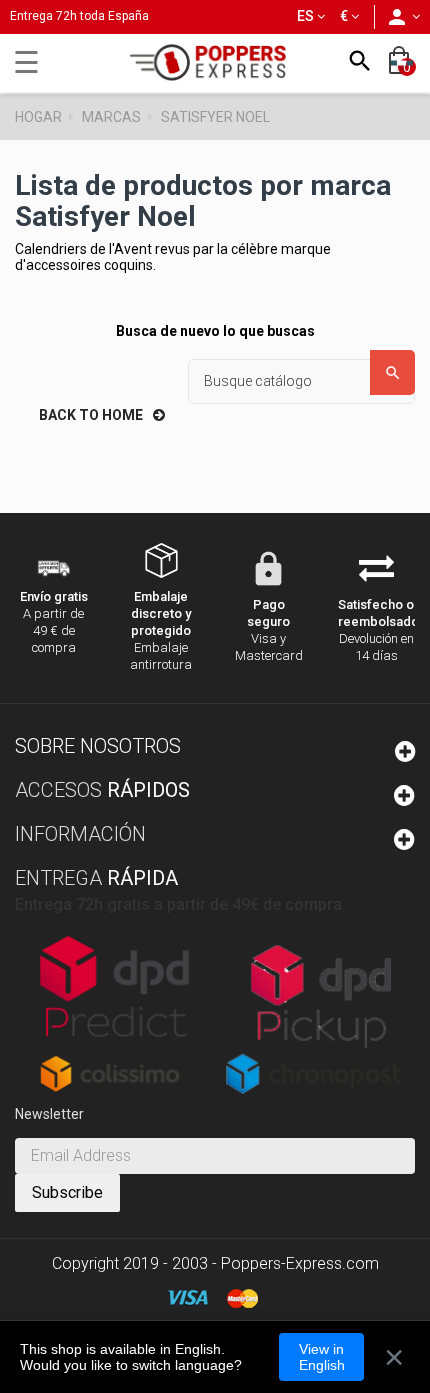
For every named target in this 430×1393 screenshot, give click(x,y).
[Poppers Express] (215, 62)
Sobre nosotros (98, 746)
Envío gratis (54, 596)
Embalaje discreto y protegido (161, 613)
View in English (322, 1357)
